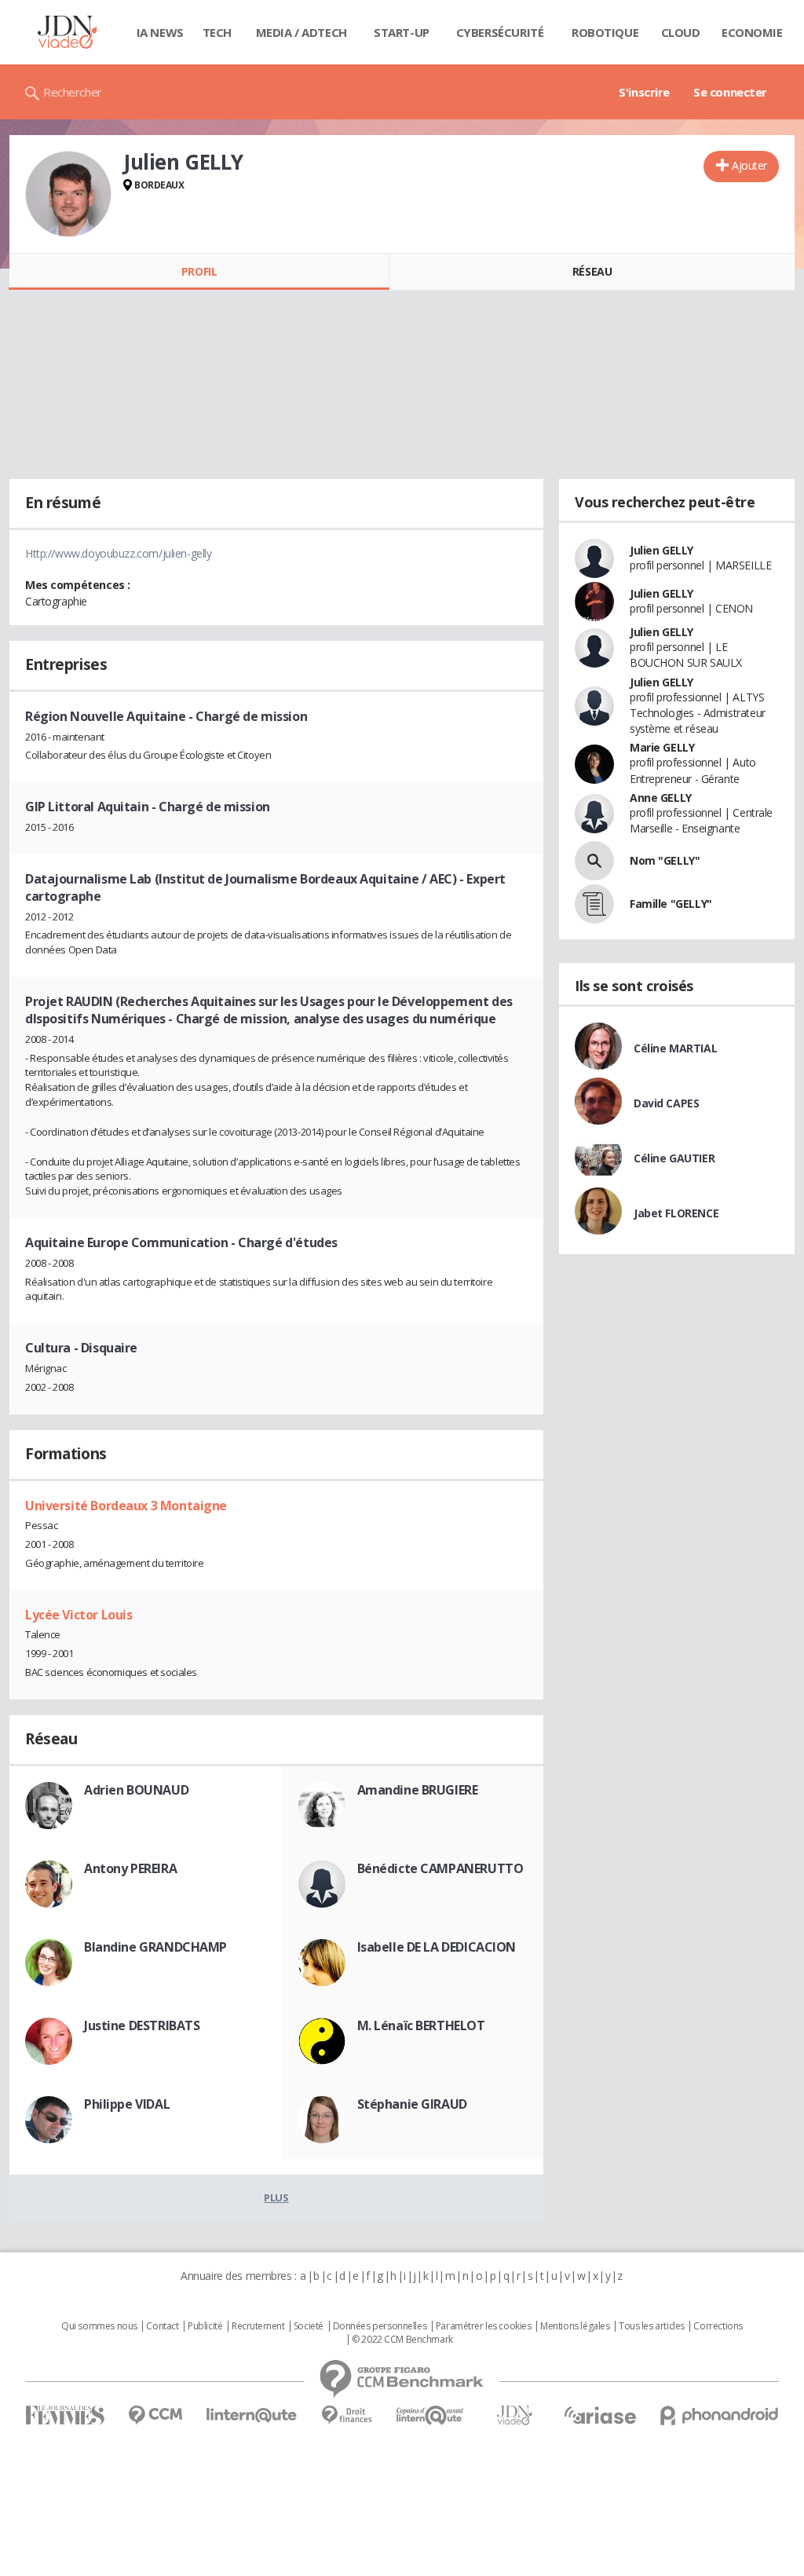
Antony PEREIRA (130, 1868)
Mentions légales (575, 2326)
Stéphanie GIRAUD (412, 2104)
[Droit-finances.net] (347, 2415)
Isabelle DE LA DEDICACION (437, 1947)
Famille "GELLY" (671, 904)
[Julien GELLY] (68, 194)
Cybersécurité (500, 32)
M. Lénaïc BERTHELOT (421, 2025)
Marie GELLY (662, 747)
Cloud (681, 32)
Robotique (605, 32)
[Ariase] (600, 2415)
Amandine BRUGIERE (418, 1790)
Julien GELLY (661, 550)
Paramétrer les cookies (484, 2326)
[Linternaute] (252, 2415)
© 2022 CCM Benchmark (402, 2340)
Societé (309, 2326)
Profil (199, 271)
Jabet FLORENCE (676, 1213)
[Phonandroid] (720, 2415)
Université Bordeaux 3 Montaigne (126, 1506)
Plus (276, 2197)
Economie (752, 32)
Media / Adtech (301, 32)
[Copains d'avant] (431, 2415)
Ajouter (749, 165)
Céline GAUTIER (674, 1158)
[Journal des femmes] (65, 2415)
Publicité (205, 2326)
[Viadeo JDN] (514, 2415)
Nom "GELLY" (665, 860)
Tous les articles (652, 2326)
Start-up (402, 32)
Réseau (592, 271)
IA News (160, 32)
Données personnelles (380, 2326)
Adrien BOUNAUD (136, 1790)
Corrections (718, 2326)
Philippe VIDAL (127, 2104)
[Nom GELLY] (594, 861)
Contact (162, 2326)
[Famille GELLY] (594, 904)
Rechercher (73, 92)
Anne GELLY (661, 798)
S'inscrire (644, 92)
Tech (217, 32)
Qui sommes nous (99, 2326)
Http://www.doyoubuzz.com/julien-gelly (118, 553)
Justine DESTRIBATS (142, 2025)
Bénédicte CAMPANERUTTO (440, 1868)
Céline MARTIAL (675, 1048)
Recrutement (258, 2326)
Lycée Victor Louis (79, 1615)
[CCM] (155, 2415)
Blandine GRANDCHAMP (155, 1947)
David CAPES (666, 1103)
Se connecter (730, 92)
